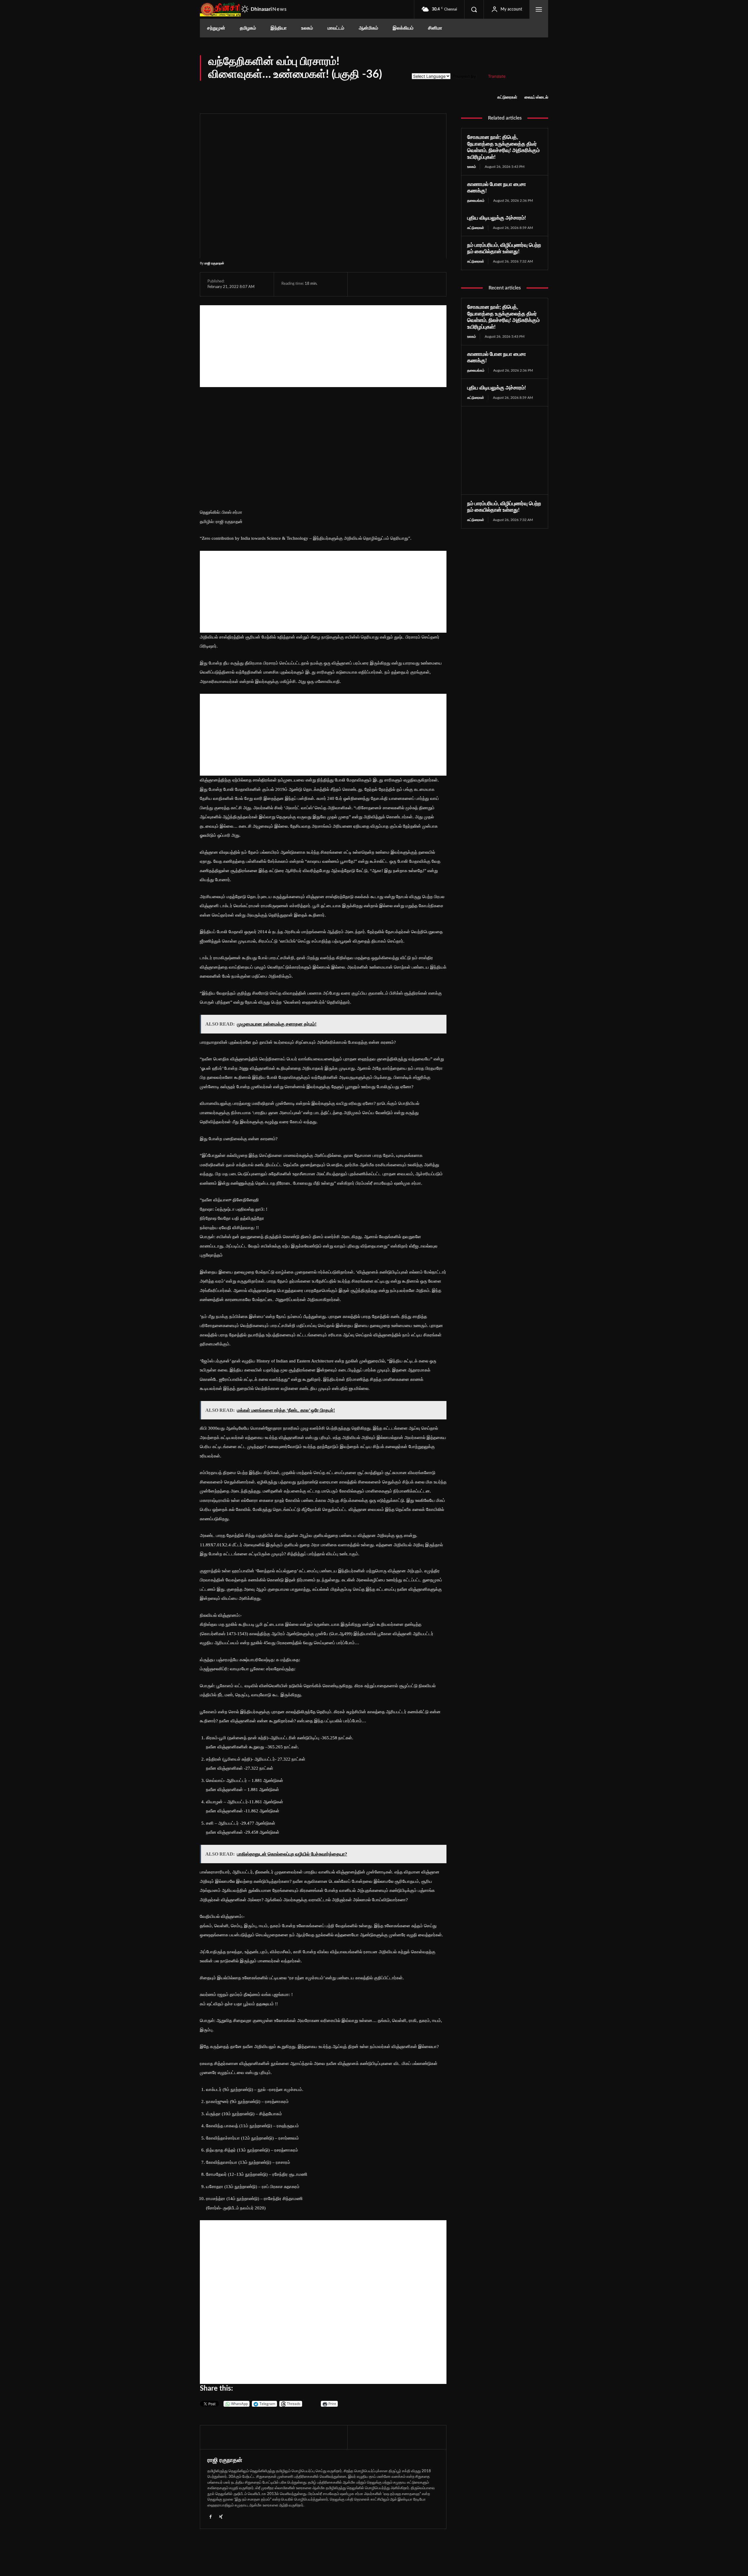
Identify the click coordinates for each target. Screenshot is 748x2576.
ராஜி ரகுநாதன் (214, 263)
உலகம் (472, 167)
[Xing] (221, 2516)
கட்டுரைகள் (507, 97)
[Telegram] (401, 284)
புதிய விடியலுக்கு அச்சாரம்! (497, 218)
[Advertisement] (323, 346)
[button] (474, 9)
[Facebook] (361, 284)
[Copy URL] (429, 284)
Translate (497, 76)
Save (417, 285)
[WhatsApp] (388, 284)
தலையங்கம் (476, 201)
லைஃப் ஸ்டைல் (536, 97)
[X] (374, 284)
